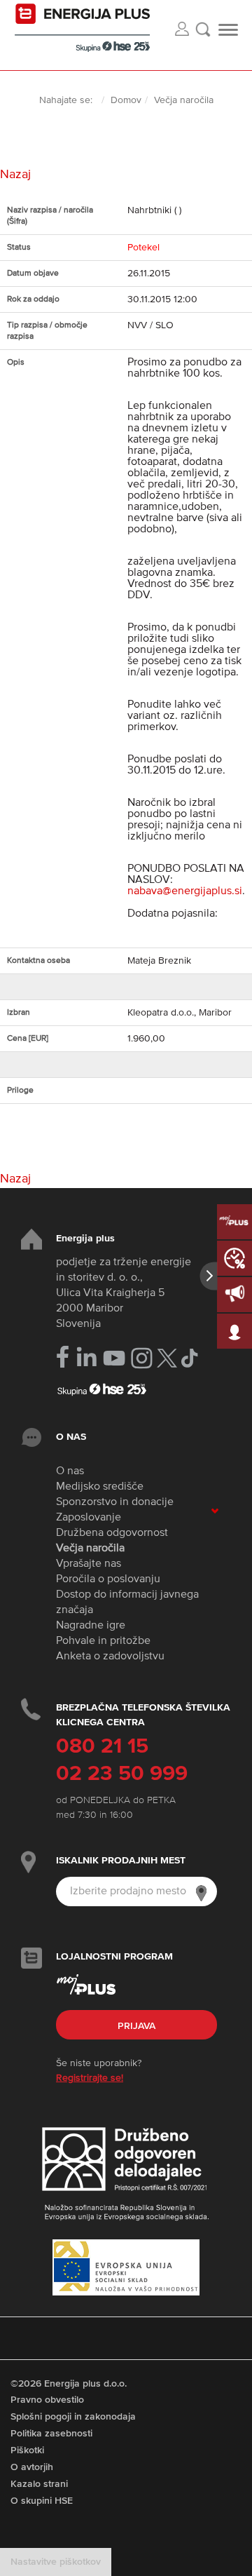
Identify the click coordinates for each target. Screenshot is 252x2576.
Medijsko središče (100, 1487)
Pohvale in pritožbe (103, 1641)
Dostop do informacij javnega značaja (127, 1603)
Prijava (136, 2026)
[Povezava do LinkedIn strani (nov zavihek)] (86, 1357)
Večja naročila (90, 1549)
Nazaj (15, 175)
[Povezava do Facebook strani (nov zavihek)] (63, 1357)
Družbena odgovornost (112, 1533)
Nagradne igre (91, 1626)
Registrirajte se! (90, 2078)
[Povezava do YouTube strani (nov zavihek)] (114, 1358)
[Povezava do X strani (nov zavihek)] (167, 1358)
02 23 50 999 (122, 1774)
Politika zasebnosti (51, 2434)
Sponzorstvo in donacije (115, 1502)
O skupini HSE (42, 2501)
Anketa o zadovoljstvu (110, 1657)
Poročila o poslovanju (108, 1579)
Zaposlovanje (89, 1518)
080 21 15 (102, 1747)
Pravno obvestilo (47, 2400)
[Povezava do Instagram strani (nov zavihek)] (142, 1358)
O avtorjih (32, 2467)
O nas (70, 1471)
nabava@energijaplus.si (185, 891)
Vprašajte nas (89, 1564)
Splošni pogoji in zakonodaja (73, 2417)
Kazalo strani (39, 2484)
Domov (126, 100)
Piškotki (27, 2450)
